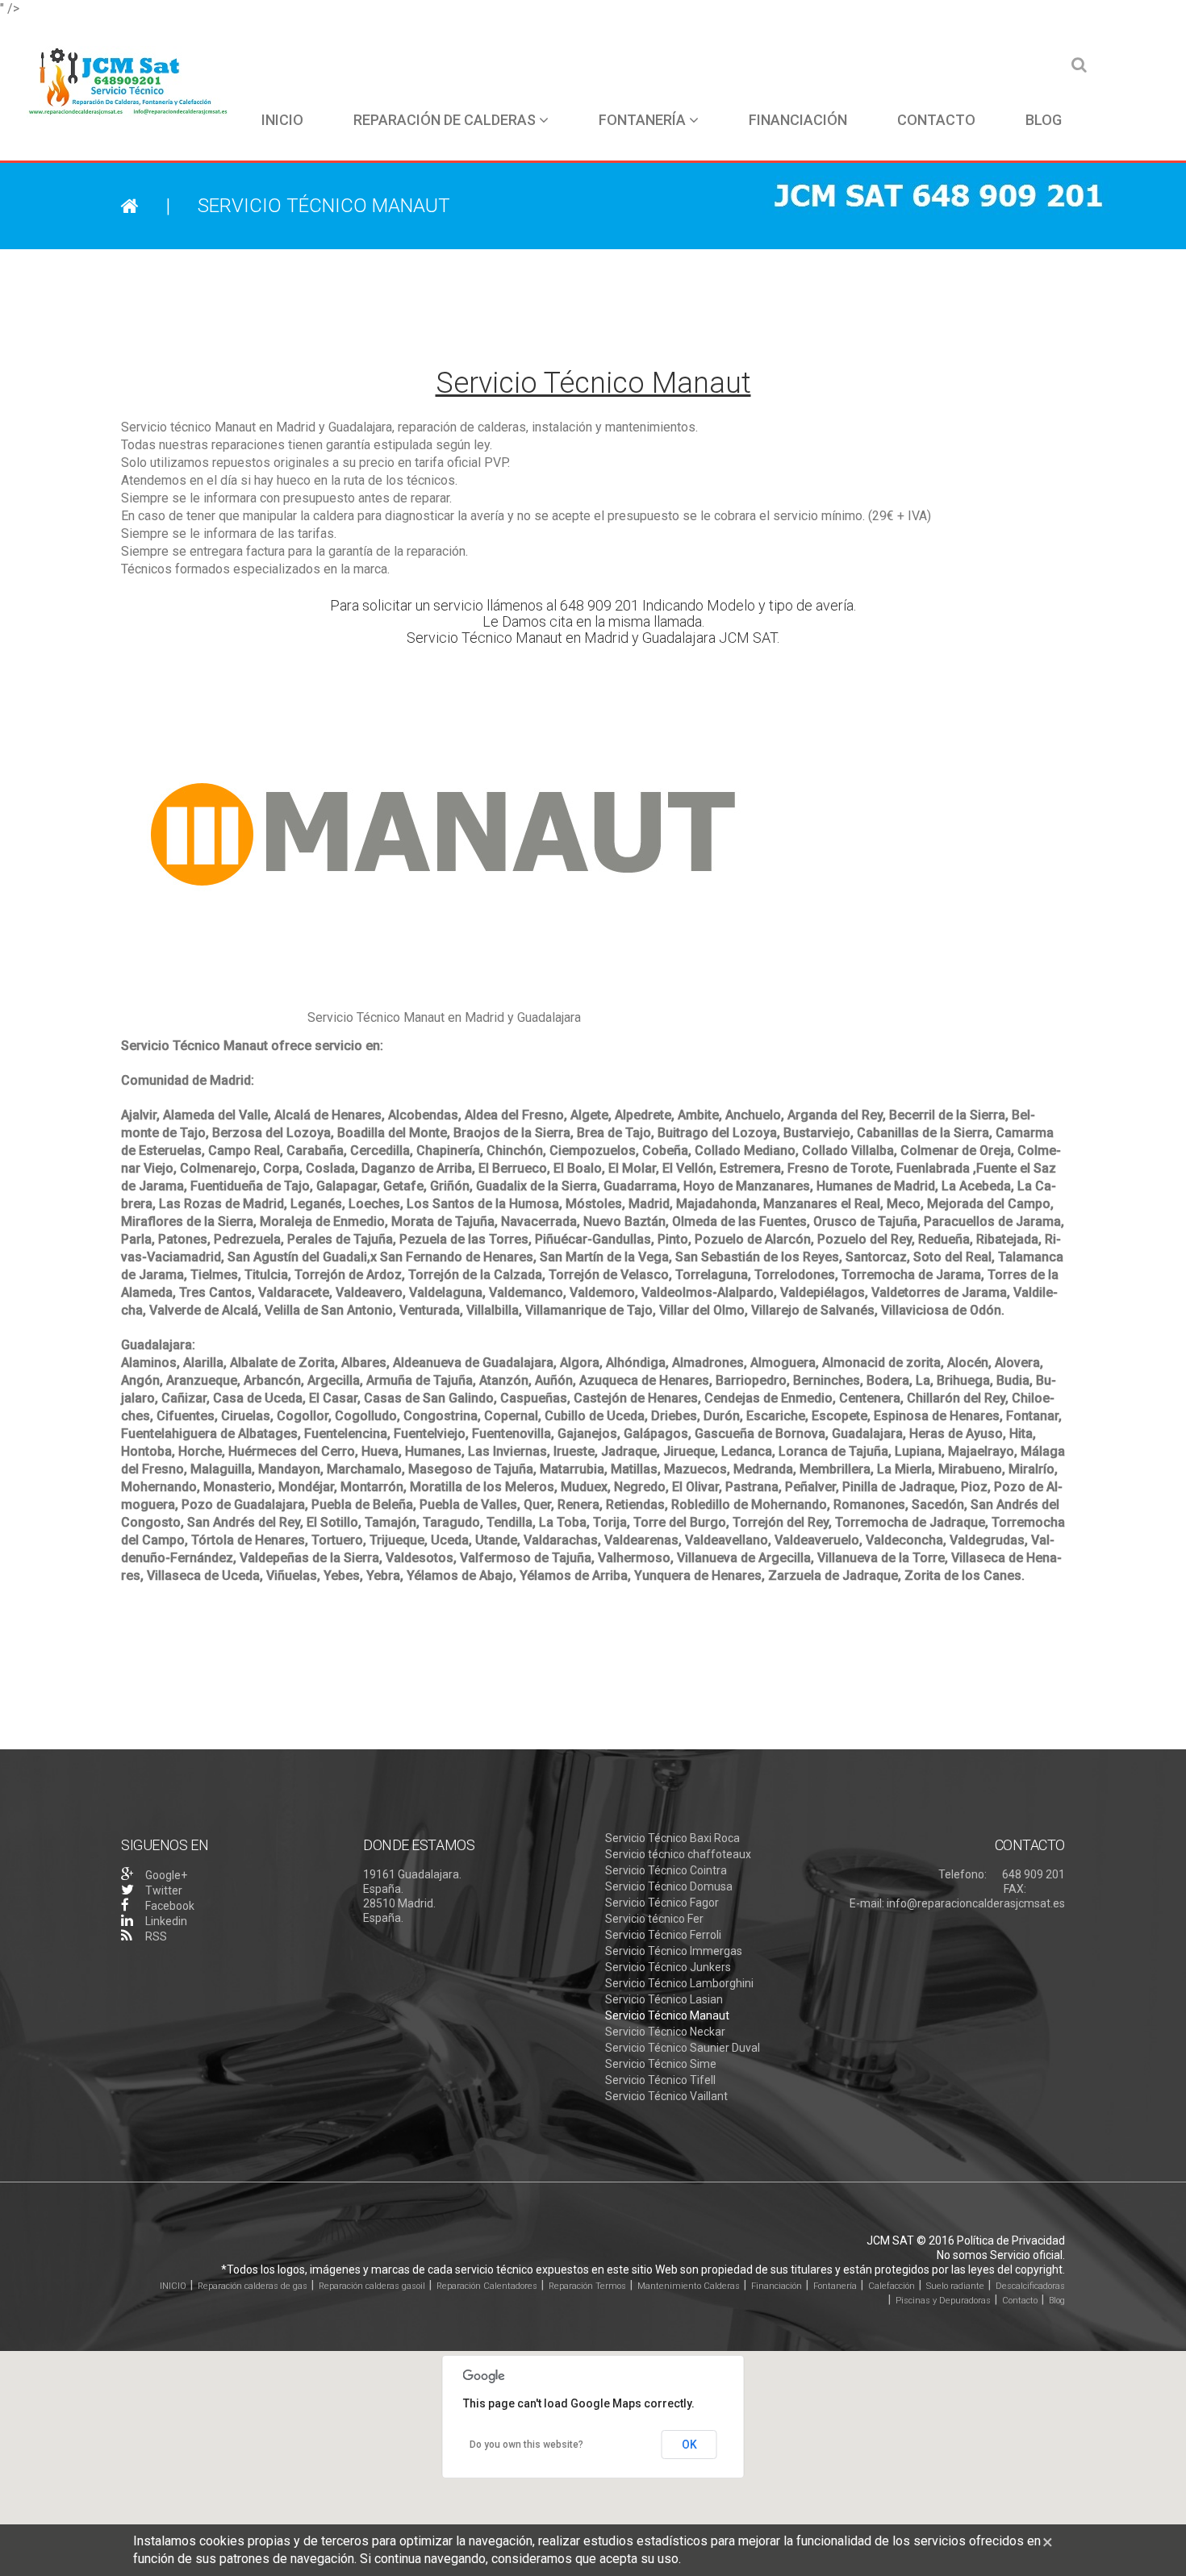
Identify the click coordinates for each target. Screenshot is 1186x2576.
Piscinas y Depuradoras (943, 2301)
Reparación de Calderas (445, 120)
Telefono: (963, 1874)
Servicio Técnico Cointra (666, 1870)
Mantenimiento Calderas (689, 2286)
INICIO (173, 2286)
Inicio (282, 120)
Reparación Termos (587, 2286)
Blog (1044, 120)
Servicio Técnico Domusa (669, 1886)
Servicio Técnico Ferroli (663, 1935)
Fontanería (642, 120)
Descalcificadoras (1030, 2286)
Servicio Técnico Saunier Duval (683, 2048)
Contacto (936, 120)
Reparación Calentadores (487, 2286)
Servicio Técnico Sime (661, 2064)
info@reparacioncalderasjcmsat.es (976, 1903)
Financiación (798, 120)
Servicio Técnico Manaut (667, 2015)
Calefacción (892, 2286)
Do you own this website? (526, 2445)
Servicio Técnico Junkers (668, 1967)
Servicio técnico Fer (654, 1919)
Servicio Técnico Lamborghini (679, 1983)
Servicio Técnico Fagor (662, 1903)
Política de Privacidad (1011, 2240)
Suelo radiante (955, 2286)
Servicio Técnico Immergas (674, 1951)
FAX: (1015, 1889)
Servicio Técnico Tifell (660, 2080)
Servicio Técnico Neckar (665, 2032)
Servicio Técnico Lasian (664, 1999)
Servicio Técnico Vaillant (666, 2096)
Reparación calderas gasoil (372, 2286)
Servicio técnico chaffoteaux (678, 1854)
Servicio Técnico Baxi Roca (672, 1838)
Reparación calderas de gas (253, 2286)
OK (689, 2445)
